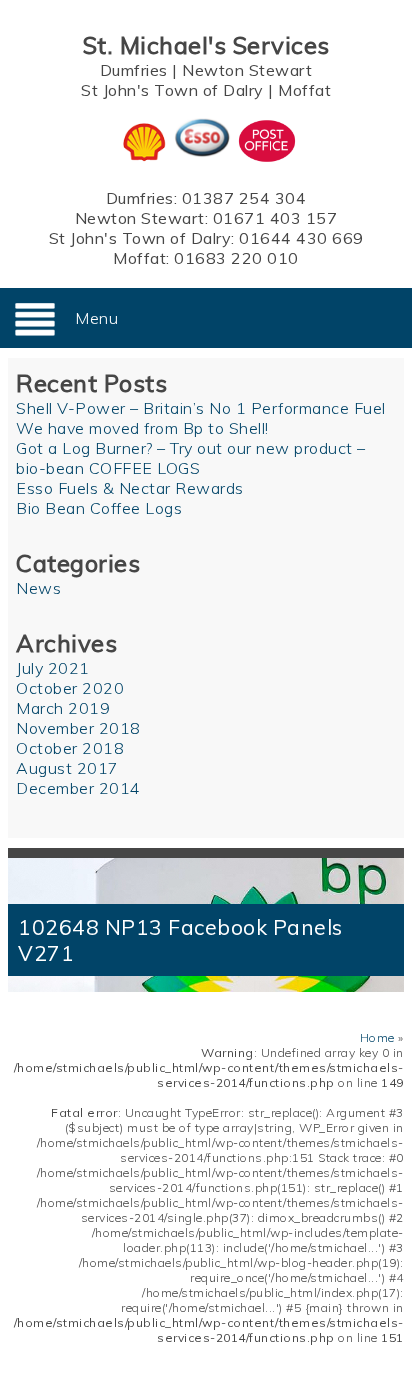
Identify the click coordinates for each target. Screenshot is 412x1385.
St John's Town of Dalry (172, 90)
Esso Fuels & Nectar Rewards (130, 488)
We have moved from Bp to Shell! (142, 428)
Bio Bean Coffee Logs (99, 508)
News (38, 588)
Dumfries (134, 70)
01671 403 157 (275, 218)
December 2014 (78, 788)
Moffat (304, 90)
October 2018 (70, 748)
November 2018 (78, 728)
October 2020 (70, 688)
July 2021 (53, 668)
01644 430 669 (301, 238)
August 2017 (67, 768)
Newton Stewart (247, 70)
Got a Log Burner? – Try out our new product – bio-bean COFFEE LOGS (191, 458)
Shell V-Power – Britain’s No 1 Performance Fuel (201, 408)
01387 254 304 (244, 198)
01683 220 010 (236, 258)
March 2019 (63, 708)
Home (377, 1037)
